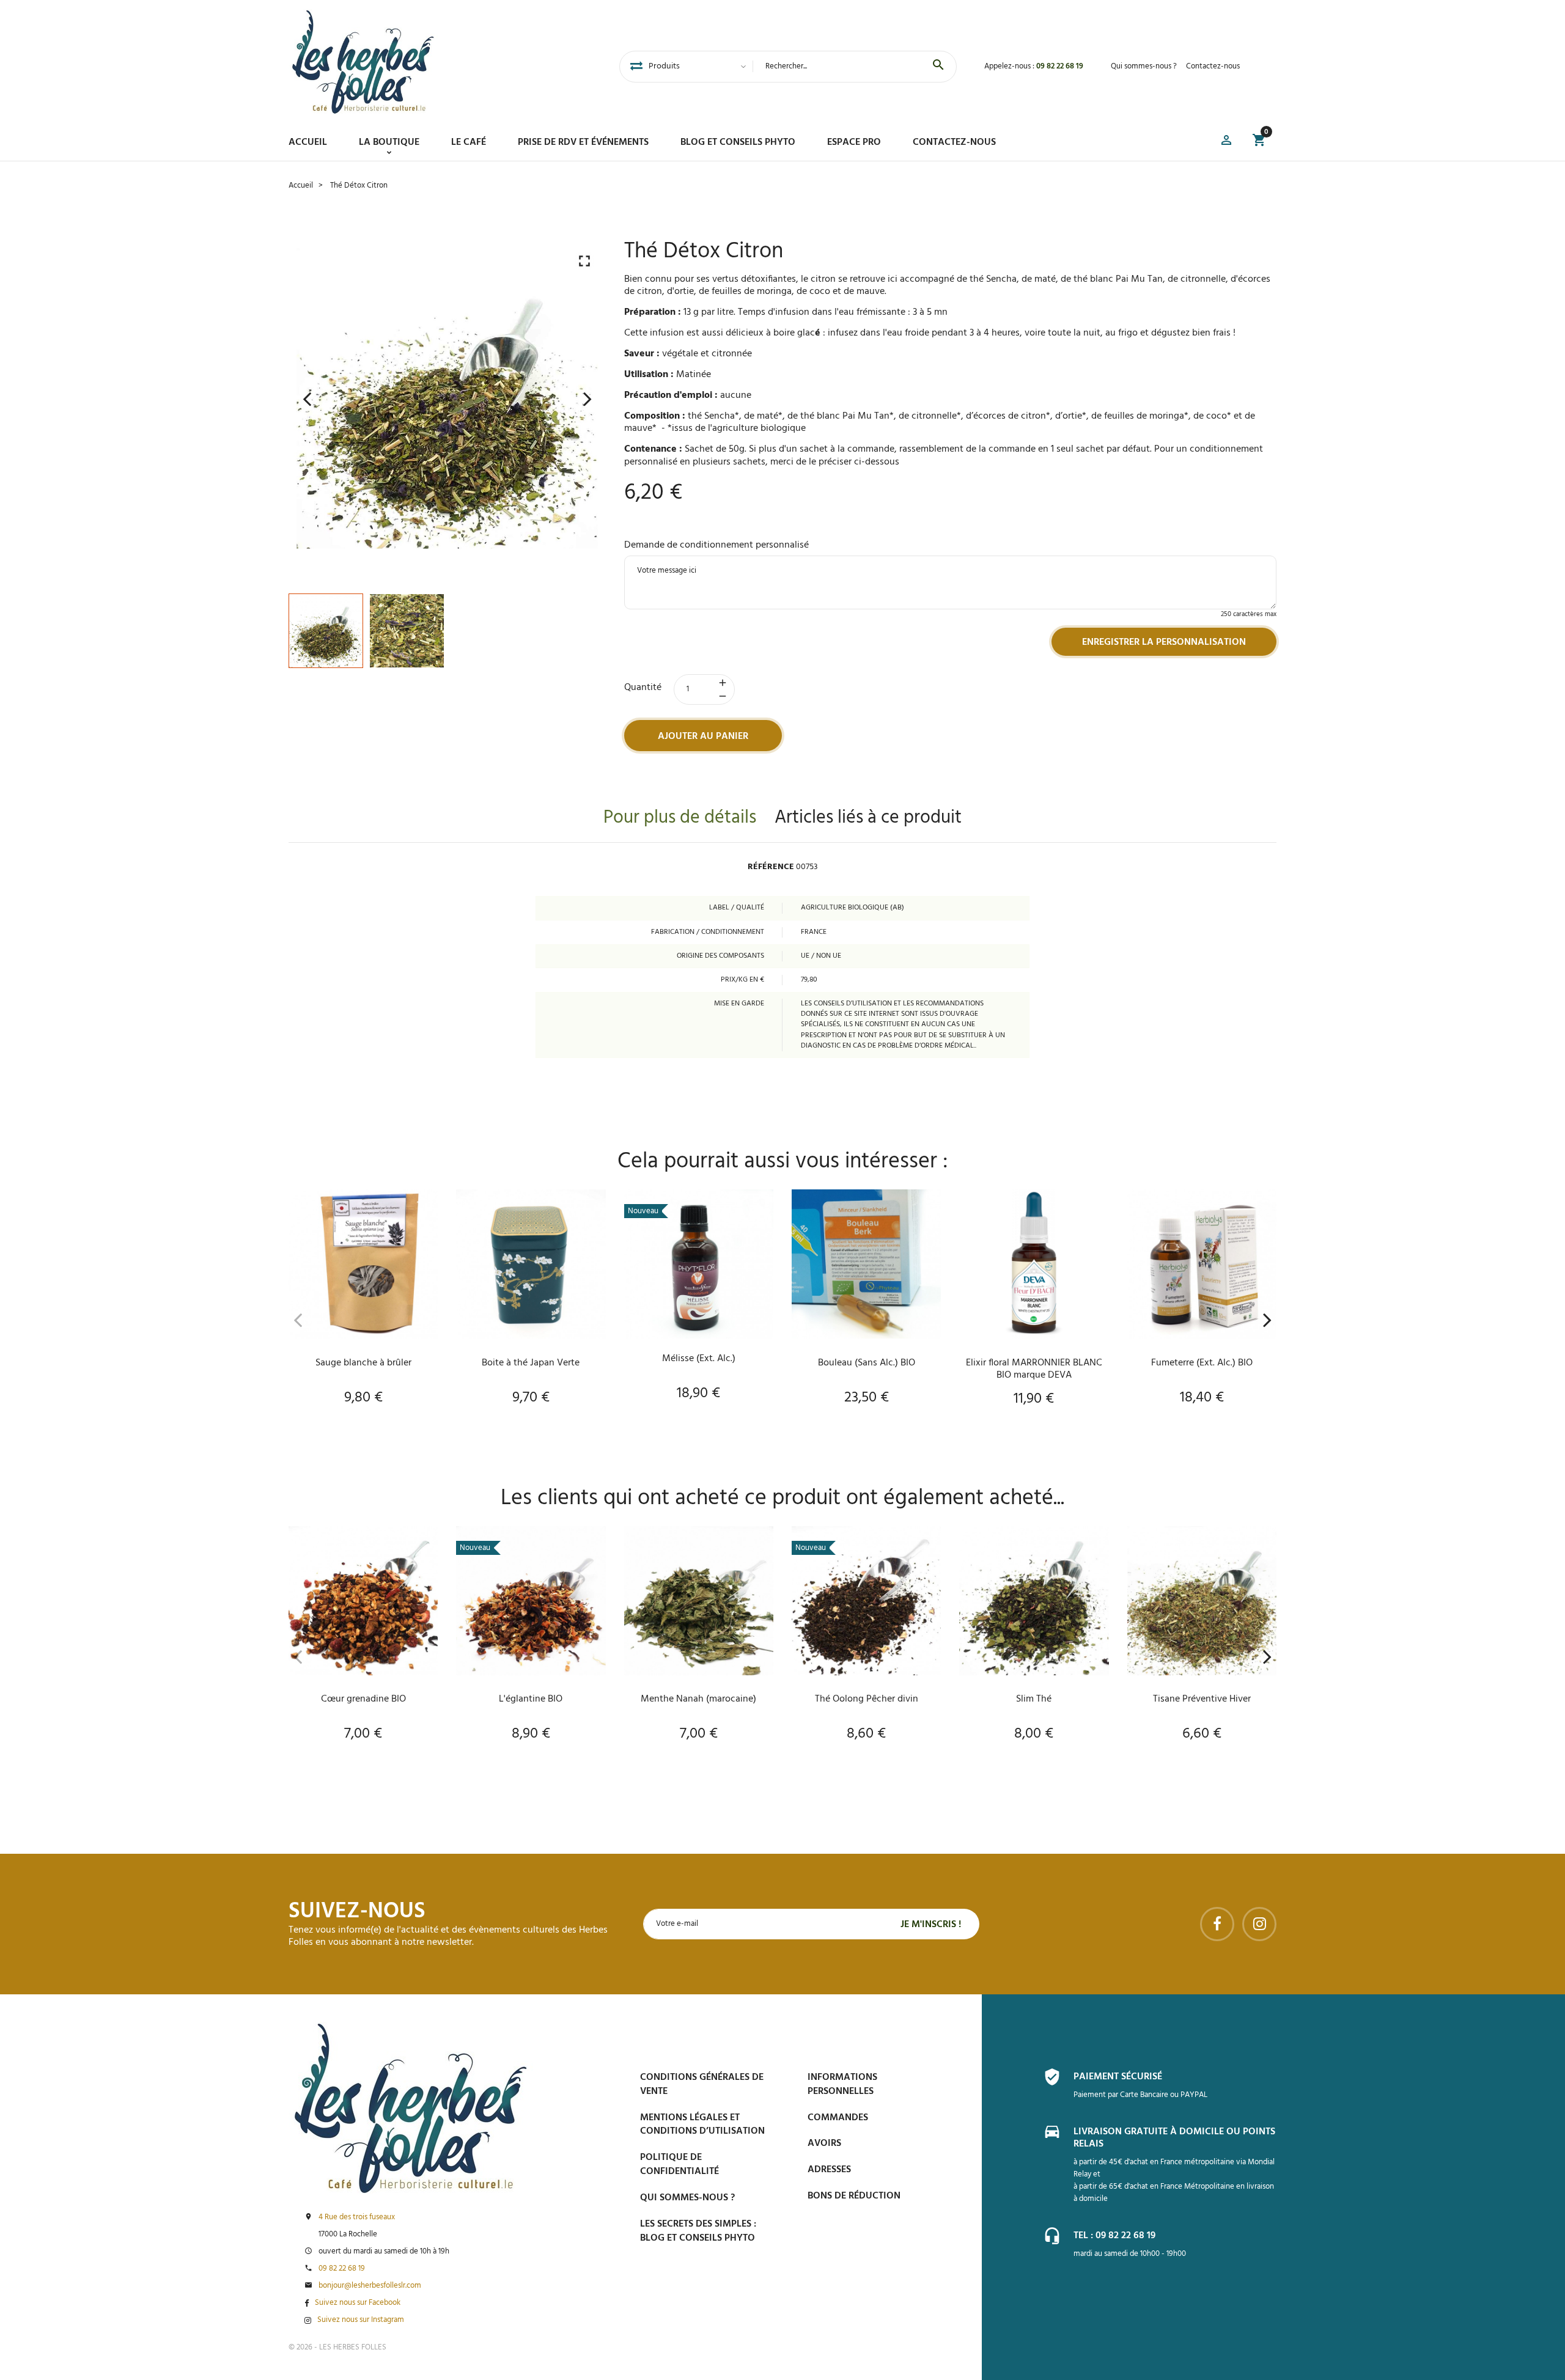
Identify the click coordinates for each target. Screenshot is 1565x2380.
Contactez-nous (1213, 66)
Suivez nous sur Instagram (361, 2320)
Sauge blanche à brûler (363, 1363)
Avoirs (824, 2143)
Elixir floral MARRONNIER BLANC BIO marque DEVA (1034, 1369)
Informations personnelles (842, 2084)
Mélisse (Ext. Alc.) (699, 1359)
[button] (1226, 142)
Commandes (838, 2118)
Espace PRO (854, 142)
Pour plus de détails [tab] (680, 818)
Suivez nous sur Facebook (358, 2303)
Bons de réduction (854, 2196)
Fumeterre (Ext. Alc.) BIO (1202, 1363)
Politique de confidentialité (679, 2165)
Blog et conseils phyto (738, 142)
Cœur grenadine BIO (363, 1699)
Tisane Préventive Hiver (1202, 1699)
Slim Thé (1034, 1699)
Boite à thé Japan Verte (531, 1363)
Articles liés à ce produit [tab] (868, 818)
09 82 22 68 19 (1060, 66)
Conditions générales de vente (702, 2084)
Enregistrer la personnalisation (1164, 642)
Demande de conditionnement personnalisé (716, 545)
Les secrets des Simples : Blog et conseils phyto (698, 2231)
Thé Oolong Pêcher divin (867, 1699)
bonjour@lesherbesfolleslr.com (370, 2286)
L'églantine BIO (531, 1699)
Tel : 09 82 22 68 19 (1114, 2236)
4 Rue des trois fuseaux (357, 2217)
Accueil (308, 142)
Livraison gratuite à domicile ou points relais (1174, 2138)
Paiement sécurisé (1118, 2077)
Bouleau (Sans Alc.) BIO (867, 1363)
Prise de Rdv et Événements (583, 142)
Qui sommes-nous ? (1144, 66)
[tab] (636, 67)
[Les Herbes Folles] (363, 62)
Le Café (469, 142)
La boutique (389, 142)
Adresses (829, 2170)
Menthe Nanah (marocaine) (698, 1699)
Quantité (643, 688)
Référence (771, 867)
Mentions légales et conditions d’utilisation (702, 2125)
